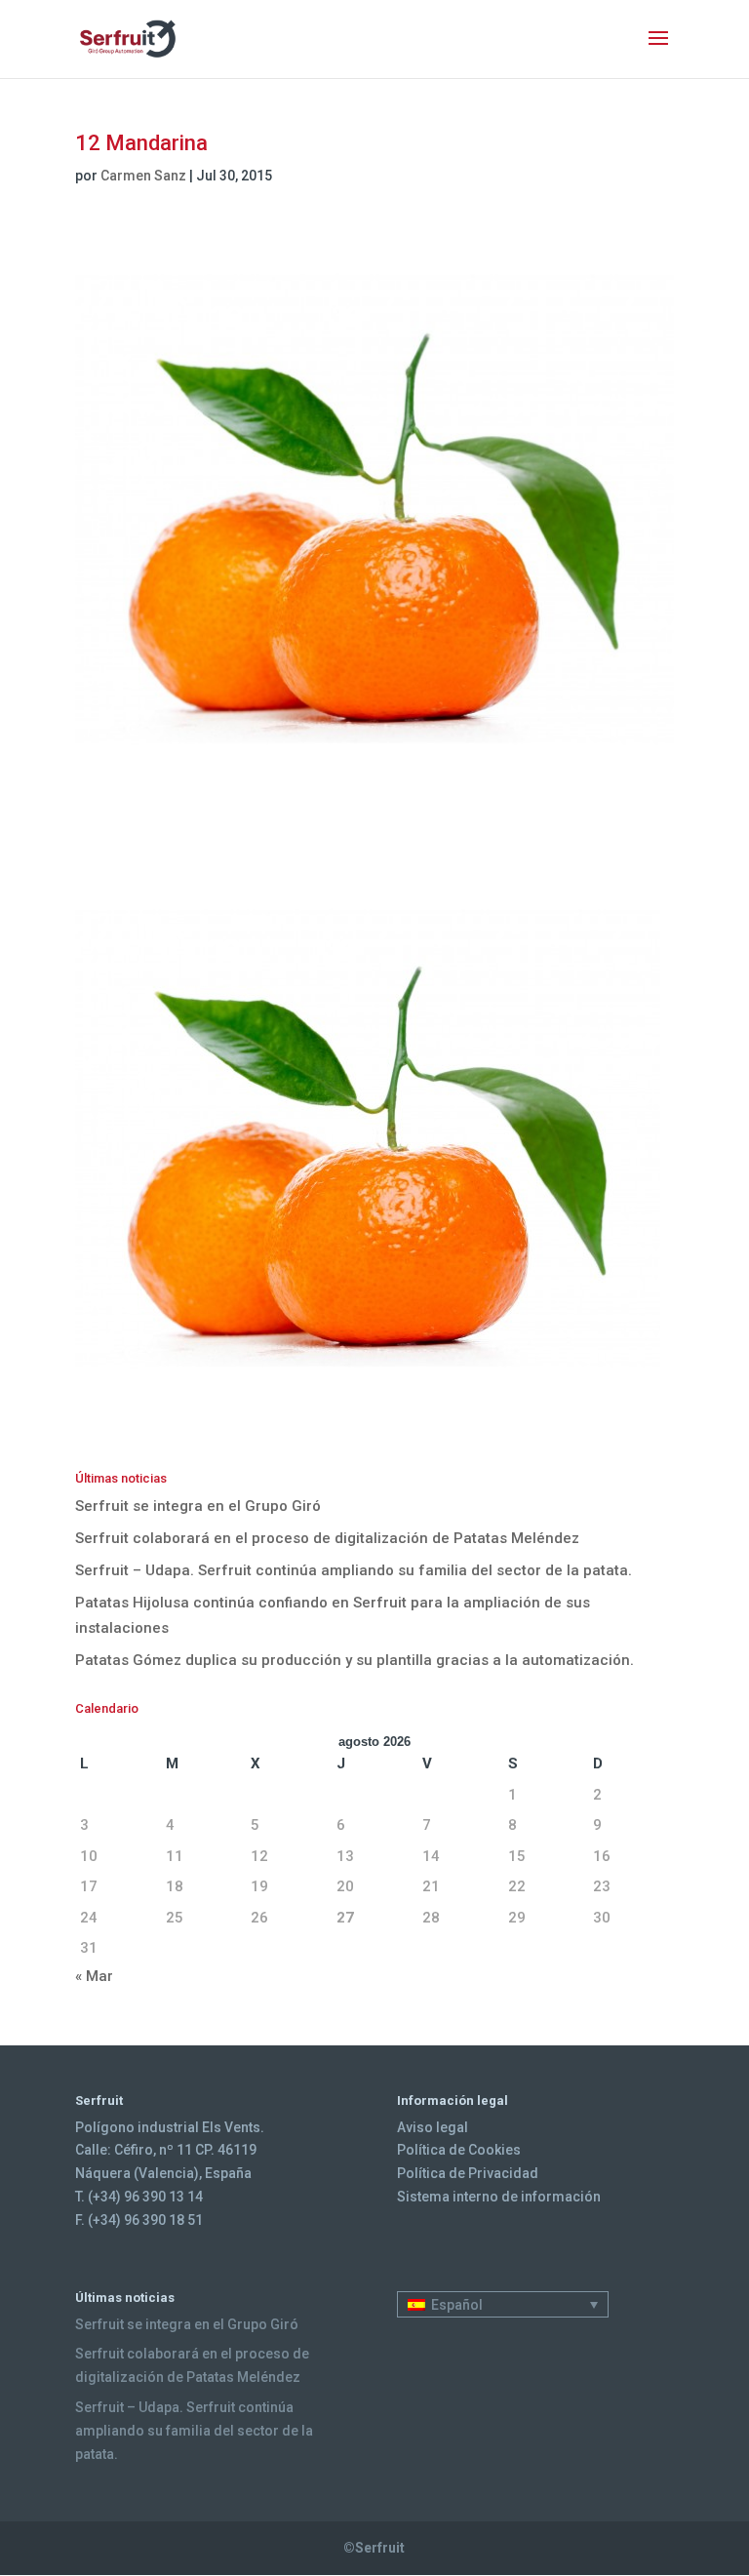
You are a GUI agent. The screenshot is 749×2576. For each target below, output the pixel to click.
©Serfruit (374, 2548)
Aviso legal (433, 2127)
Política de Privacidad (468, 2173)
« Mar (94, 1976)
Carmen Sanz (143, 176)
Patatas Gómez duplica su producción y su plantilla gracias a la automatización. (355, 1660)
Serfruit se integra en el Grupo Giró (198, 1506)
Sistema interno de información (499, 2197)
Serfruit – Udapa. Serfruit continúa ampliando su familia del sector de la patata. (354, 1570)
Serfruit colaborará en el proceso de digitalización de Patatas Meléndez (327, 1538)
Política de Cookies (459, 2150)
